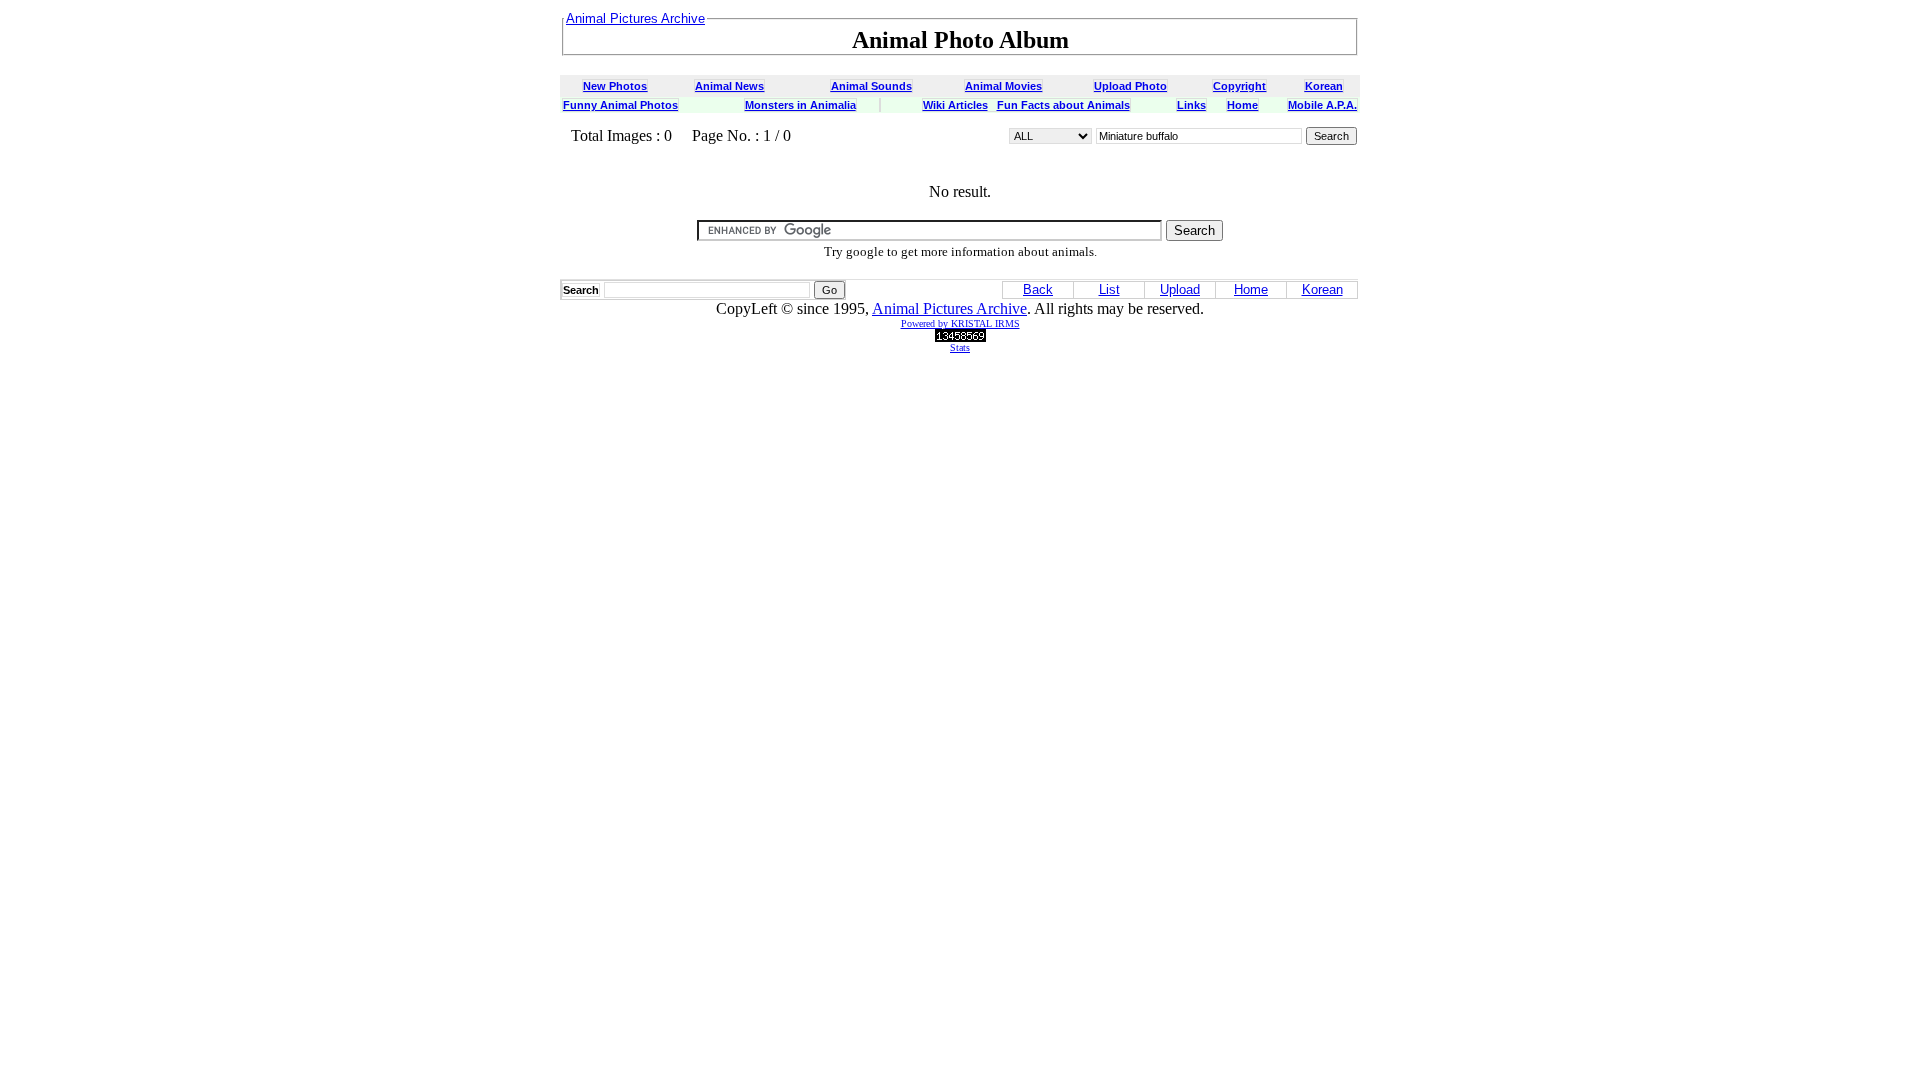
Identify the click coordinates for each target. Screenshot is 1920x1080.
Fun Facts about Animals (1063, 105)
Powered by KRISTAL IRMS (960, 323)
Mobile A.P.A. (1322, 105)
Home (1242, 105)
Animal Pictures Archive (949, 308)
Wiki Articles (955, 105)
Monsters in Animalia (800, 105)
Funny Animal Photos (620, 105)
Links (1191, 105)
